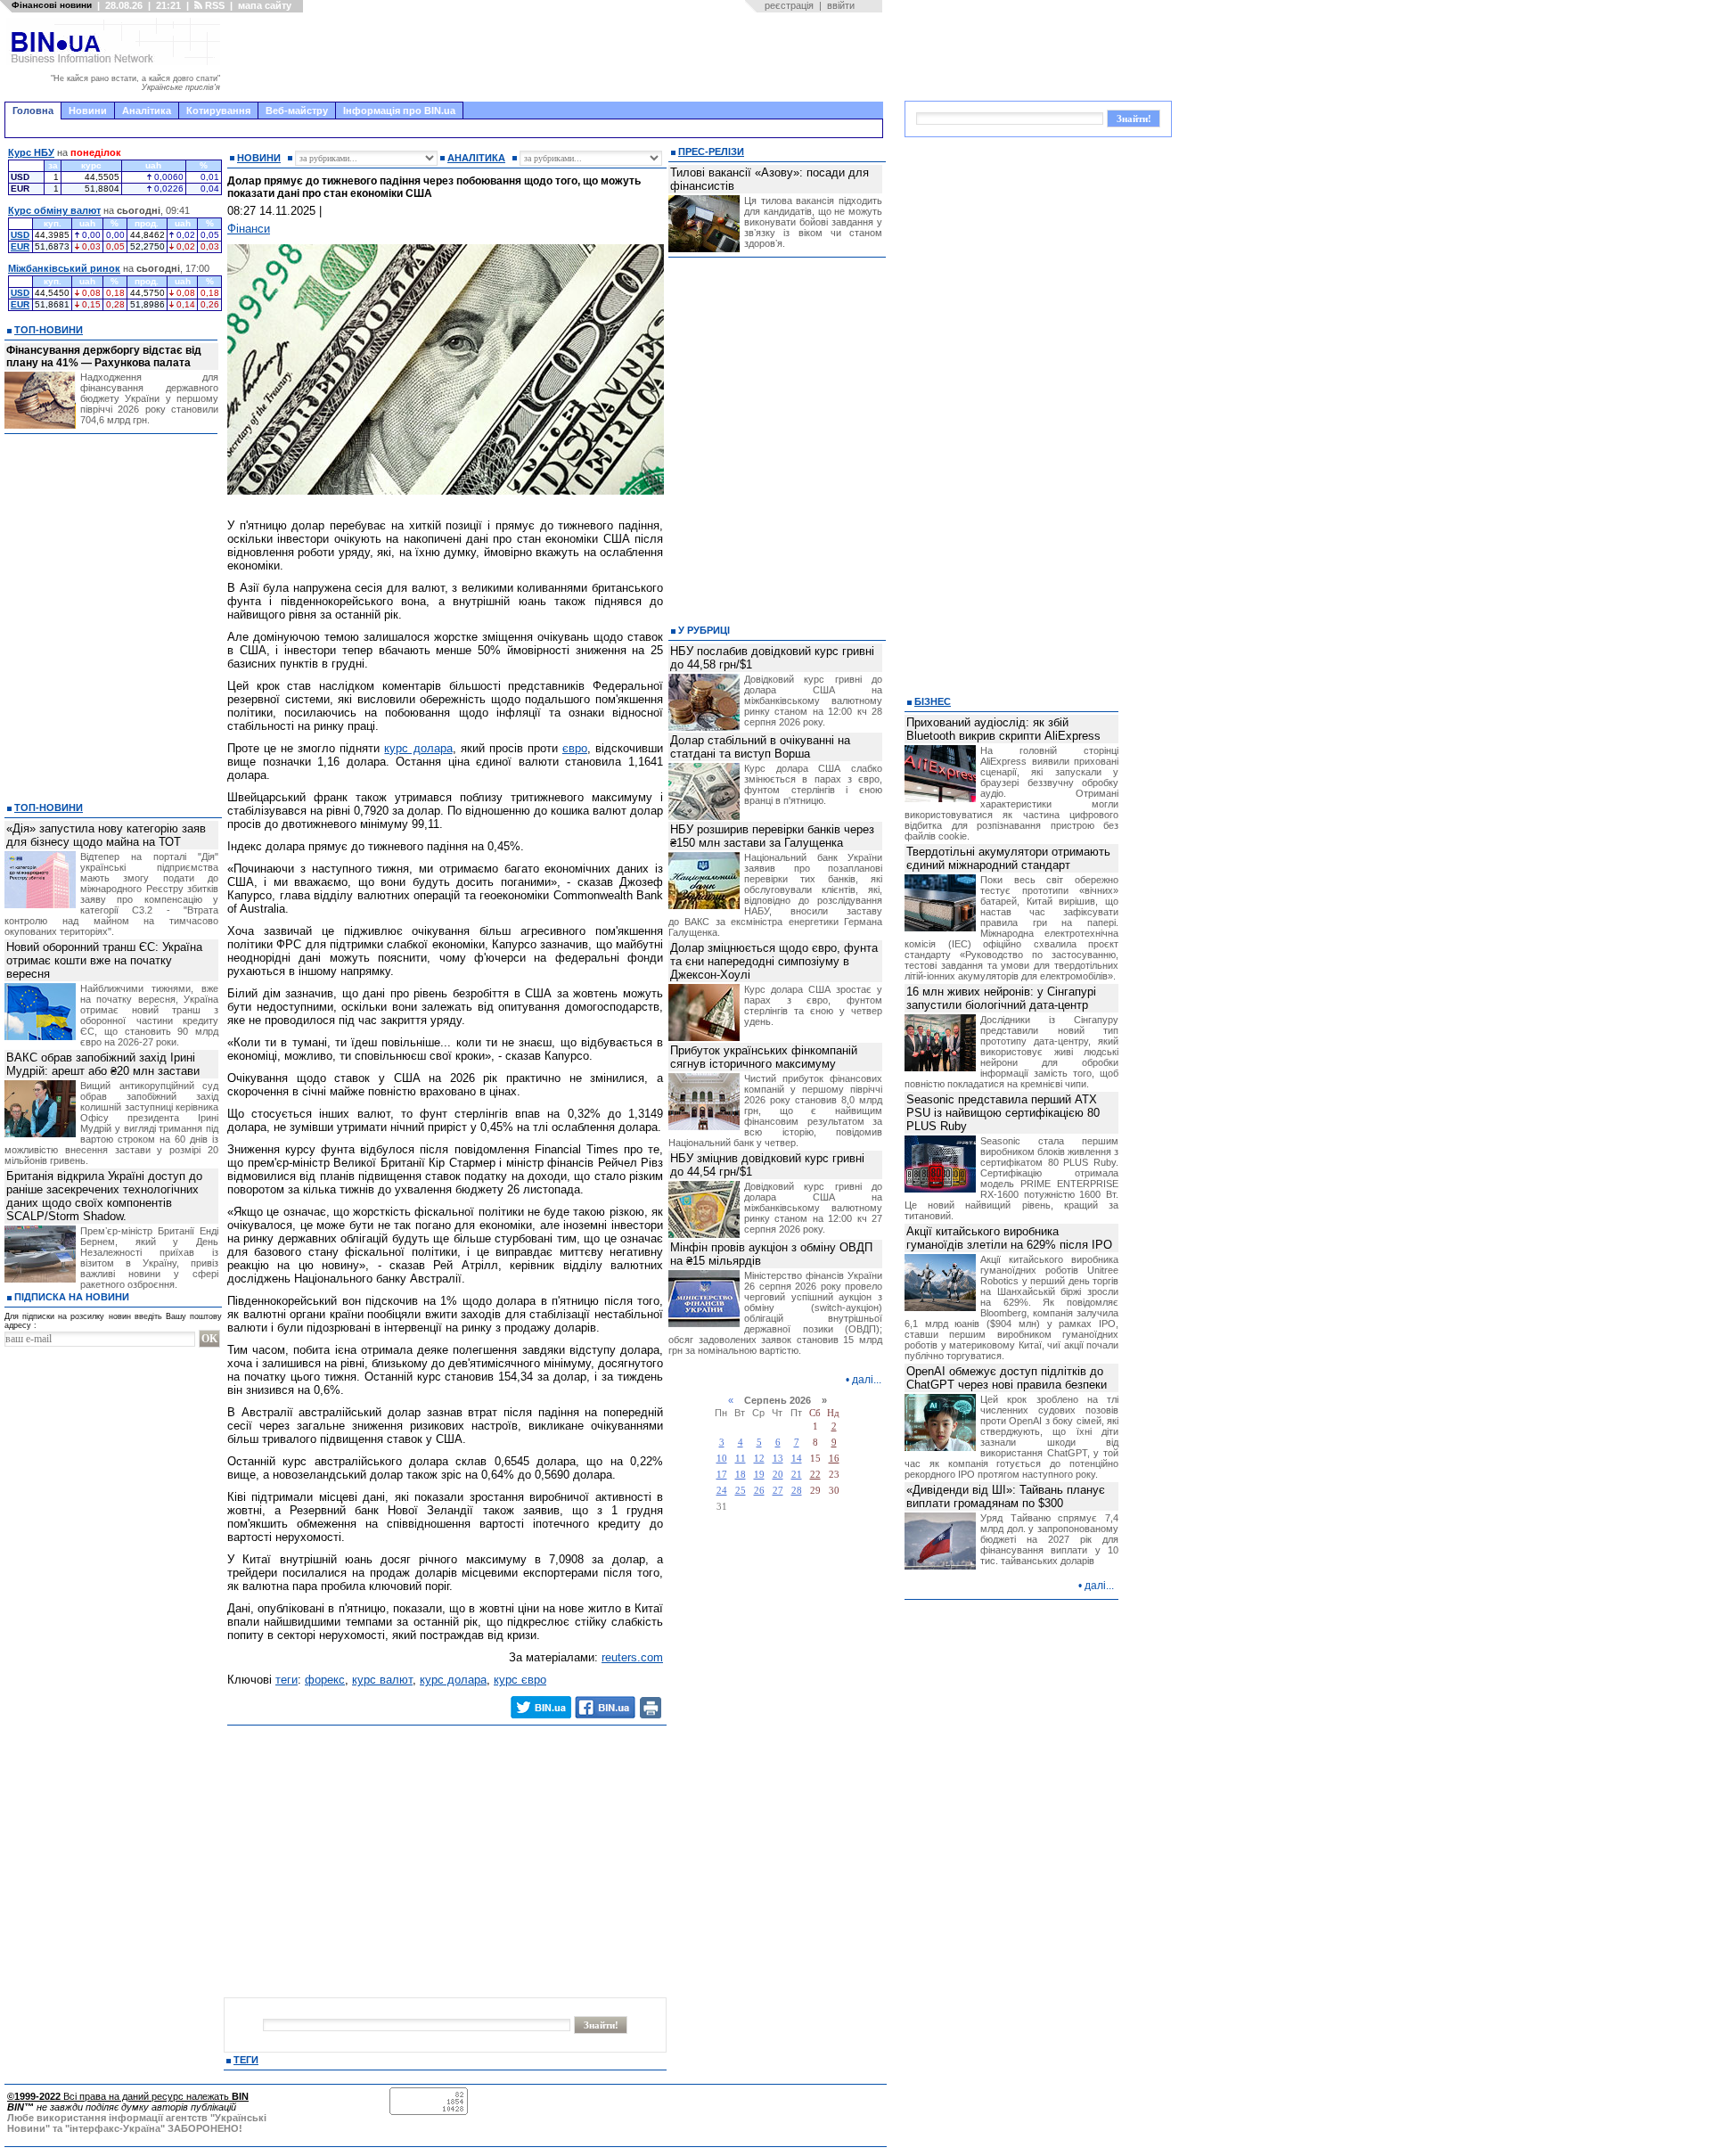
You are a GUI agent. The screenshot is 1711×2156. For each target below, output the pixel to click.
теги (287, 1680)
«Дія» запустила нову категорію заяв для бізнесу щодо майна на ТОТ (106, 835)
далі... (867, 1380)
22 (815, 1475)
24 (722, 1491)
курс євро (520, 1680)
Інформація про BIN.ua (399, 111)
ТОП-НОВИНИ (49, 330)
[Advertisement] (557, 57)
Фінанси (249, 229)
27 (778, 1491)
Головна (33, 111)
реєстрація (789, 5)
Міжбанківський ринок (64, 268)
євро (575, 748)
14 (797, 1459)
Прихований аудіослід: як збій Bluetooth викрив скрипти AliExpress (1003, 729)
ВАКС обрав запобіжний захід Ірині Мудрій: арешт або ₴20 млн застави (103, 1064)
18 (741, 1475)
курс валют (382, 1680)
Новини (88, 111)
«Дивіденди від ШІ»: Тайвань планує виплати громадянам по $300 (1006, 1496)
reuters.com (632, 1657)
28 (797, 1491)
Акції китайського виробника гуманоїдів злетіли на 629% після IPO (1009, 1238)
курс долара (418, 748)
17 (722, 1475)
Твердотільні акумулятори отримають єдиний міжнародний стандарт (1008, 858)
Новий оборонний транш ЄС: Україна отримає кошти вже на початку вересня (104, 960)
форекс (325, 1680)
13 (778, 1459)
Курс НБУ (31, 152)
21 (797, 1475)
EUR (20, 246)
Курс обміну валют (54, 210)
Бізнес (933, 701)
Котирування (218, 111)
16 (834, 1459)
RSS (213, 5)
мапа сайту (265, 5)
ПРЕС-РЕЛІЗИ (711, 152)
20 (778, 1475)
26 (759, 1491)
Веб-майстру (297, 111)
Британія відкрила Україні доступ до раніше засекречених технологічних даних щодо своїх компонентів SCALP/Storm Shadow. (104, 1196)
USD (20, 235)
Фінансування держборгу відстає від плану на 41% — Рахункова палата (104, 357)
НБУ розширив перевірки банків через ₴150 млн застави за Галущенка (772, 836)
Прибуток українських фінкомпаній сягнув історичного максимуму (764, 1057)
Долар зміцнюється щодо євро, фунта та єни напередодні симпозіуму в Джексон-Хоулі (774, 961)
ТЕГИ (246, 2060)
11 (741, 1459)
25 (741, 1491)
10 (722, 1459)
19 (759, 1475)
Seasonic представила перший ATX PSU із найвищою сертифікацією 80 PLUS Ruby (1003, 1113)
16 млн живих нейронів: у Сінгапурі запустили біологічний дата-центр (1001, 998)
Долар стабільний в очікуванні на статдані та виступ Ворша (760, 747)
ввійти (841, 5)
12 (759, 1459)
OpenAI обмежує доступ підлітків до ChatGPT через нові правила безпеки (1007, 1378)
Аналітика (147, 111)
